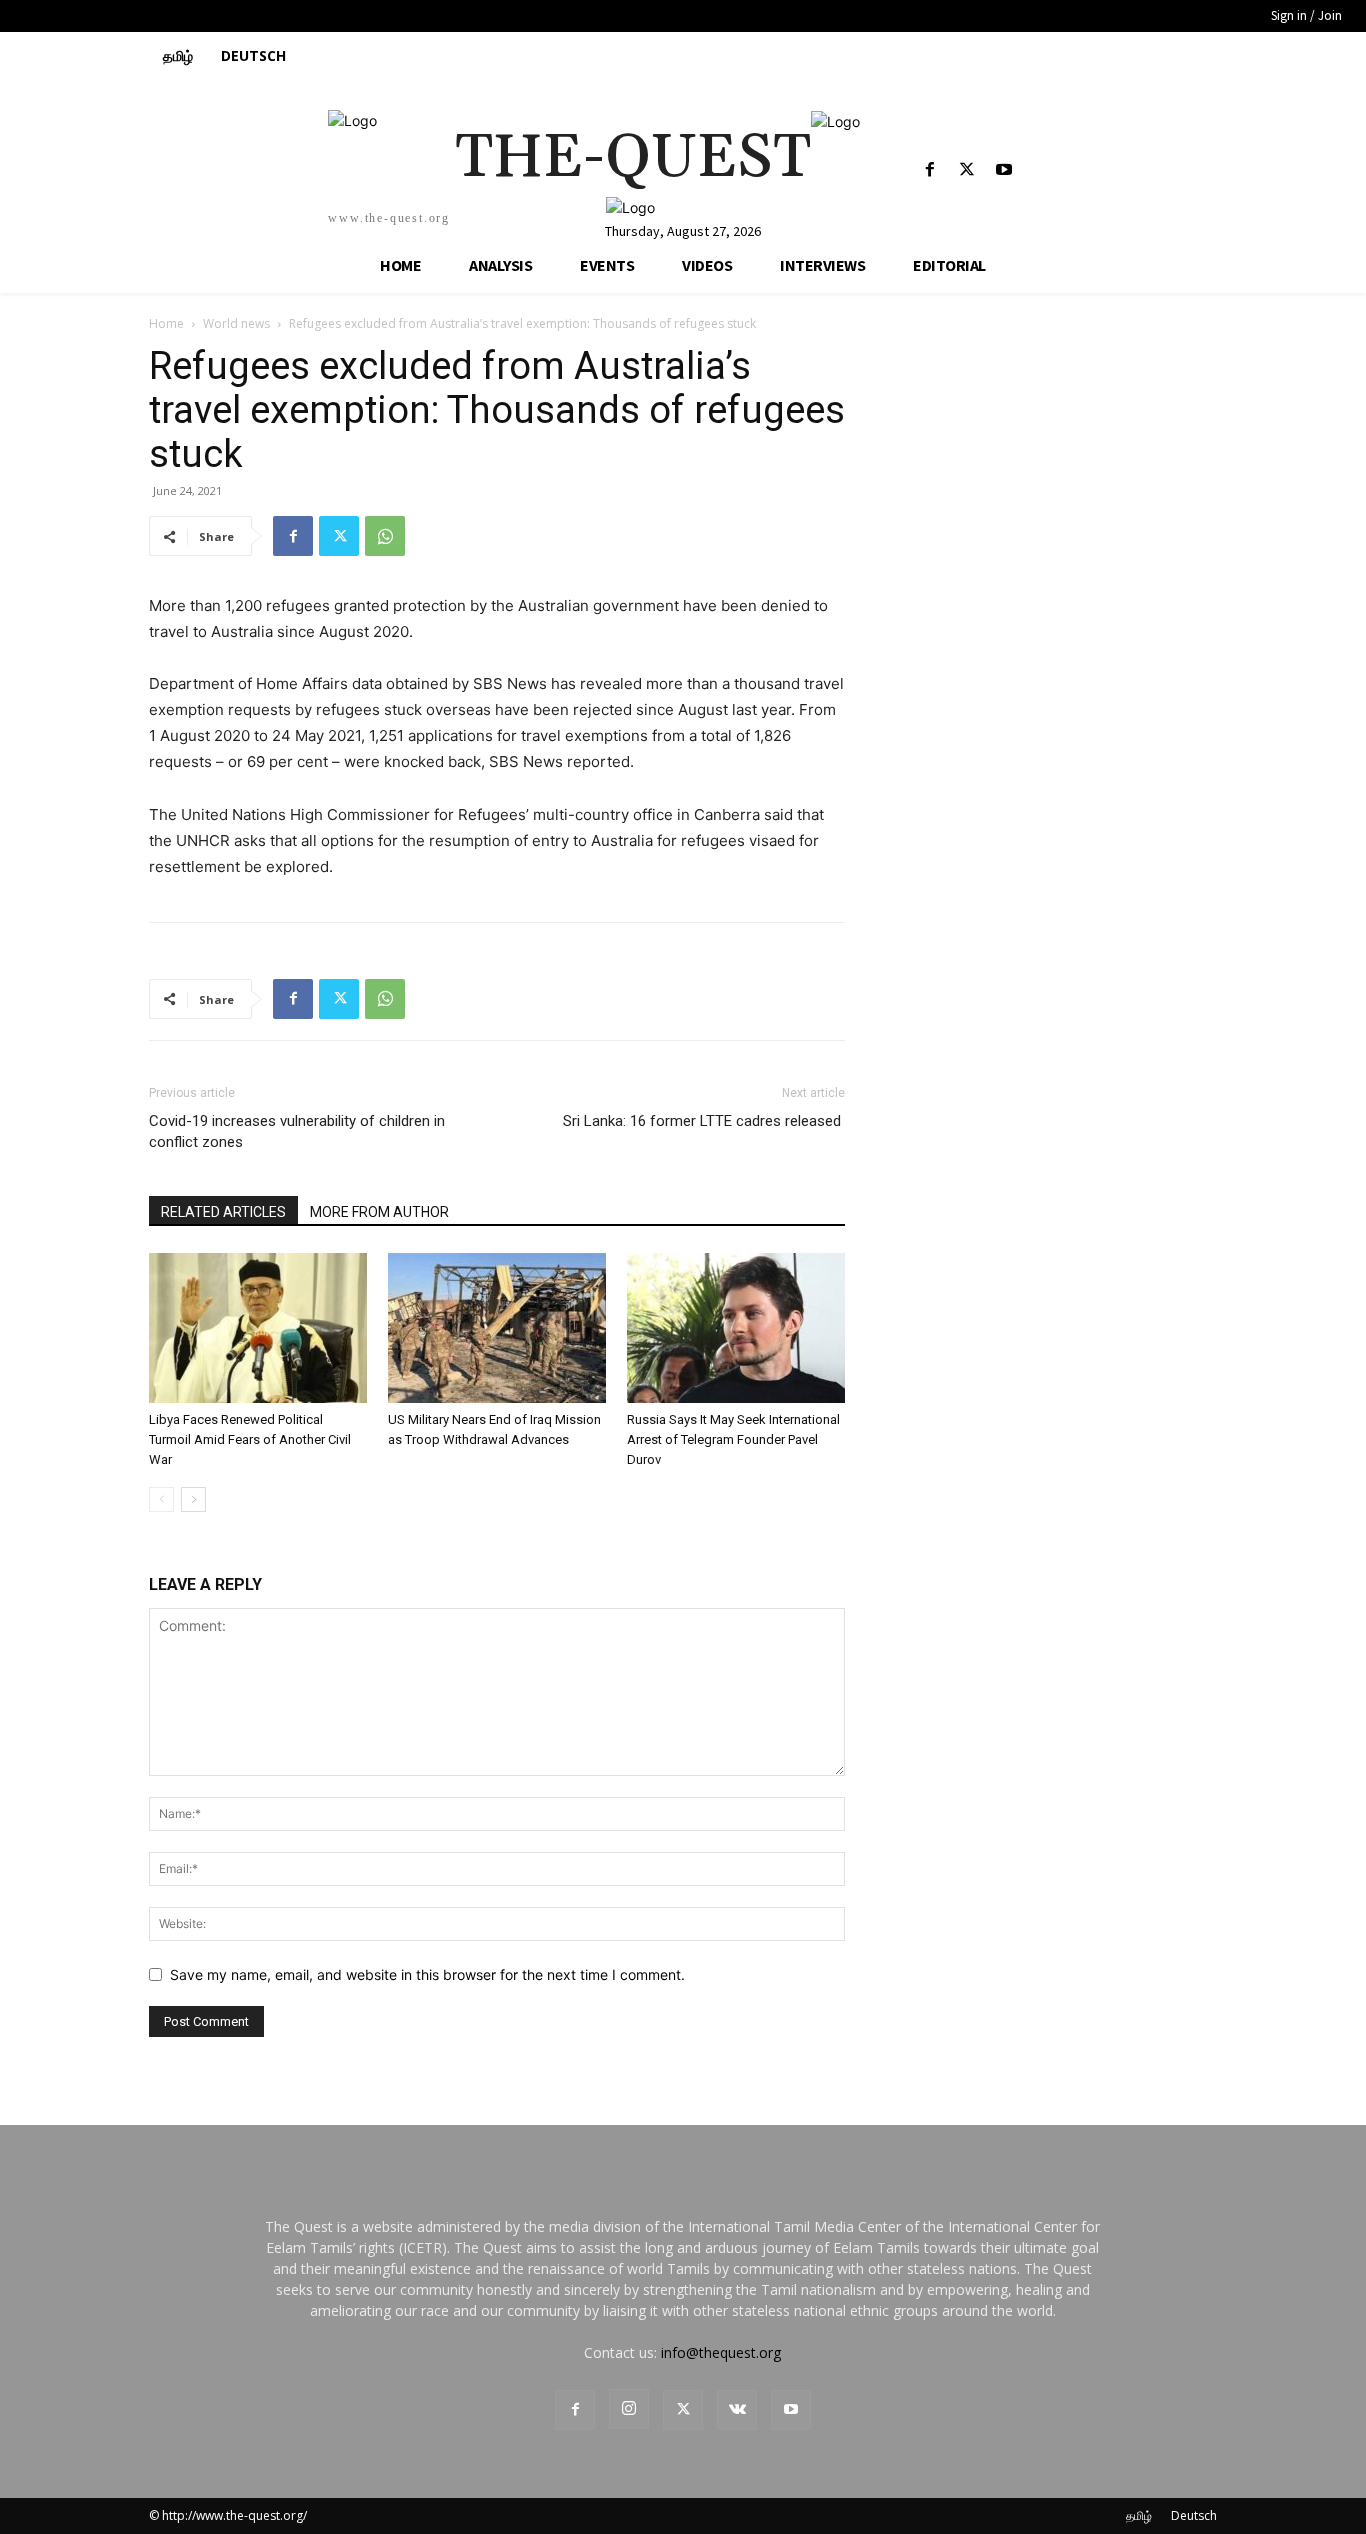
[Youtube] (1003, 170)
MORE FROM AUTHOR (379, 1212)
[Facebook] (929, 170)
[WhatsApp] (385, 536)
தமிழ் (1139, 2515)
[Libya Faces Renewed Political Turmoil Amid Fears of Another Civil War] (258, 1328)
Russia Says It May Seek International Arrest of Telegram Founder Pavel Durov (733, 1439)
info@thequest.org (721, 2352)
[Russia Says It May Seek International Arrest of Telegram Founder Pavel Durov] (736, 1328)
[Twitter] (966, 170)
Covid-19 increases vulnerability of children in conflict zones (297, 1131)
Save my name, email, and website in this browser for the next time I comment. (427, 1974)
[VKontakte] (737, 2410)
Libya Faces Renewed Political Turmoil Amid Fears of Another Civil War (250, 1439)
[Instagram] (629, 2409)
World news (236, 323)
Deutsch (1194, 2515)
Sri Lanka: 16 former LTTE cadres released (704, 1121)
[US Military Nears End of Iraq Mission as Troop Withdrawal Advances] (497, 1328)
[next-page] (193, 1499)
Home (166, 323)
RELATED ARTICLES (223, 1212)
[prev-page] (161, 1499)
